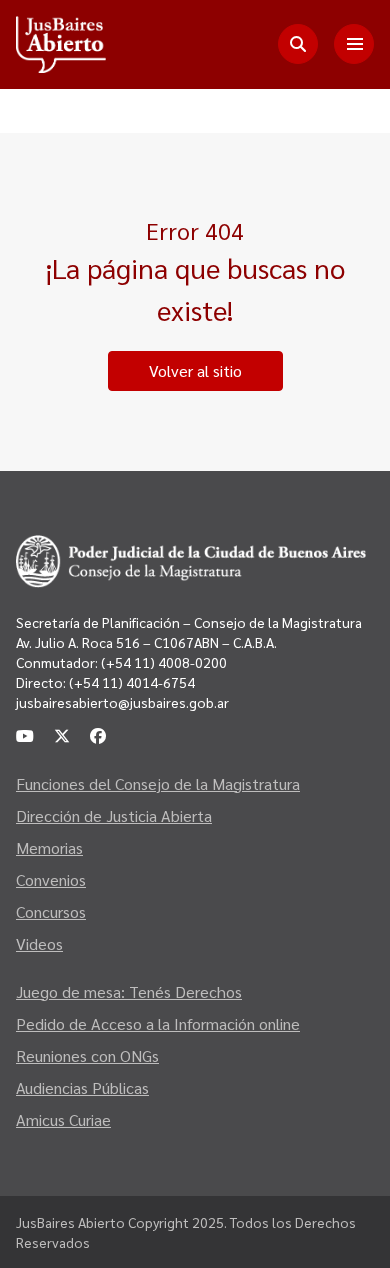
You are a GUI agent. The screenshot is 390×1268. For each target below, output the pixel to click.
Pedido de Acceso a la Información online (158, 1023)
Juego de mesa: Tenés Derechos (129, 991)
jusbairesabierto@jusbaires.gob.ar (122, 702)
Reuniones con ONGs (87, 1055)
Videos (39, 943)
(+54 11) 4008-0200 (162, 662)
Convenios (51, 879)
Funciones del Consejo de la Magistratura (158, 783)
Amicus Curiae (63, 1119)
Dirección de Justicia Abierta (114, 815)
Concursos (51, 911)
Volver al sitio (195, 370)
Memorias (49, 847)
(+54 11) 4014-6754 (132, 682)
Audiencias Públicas (82, 1087)
